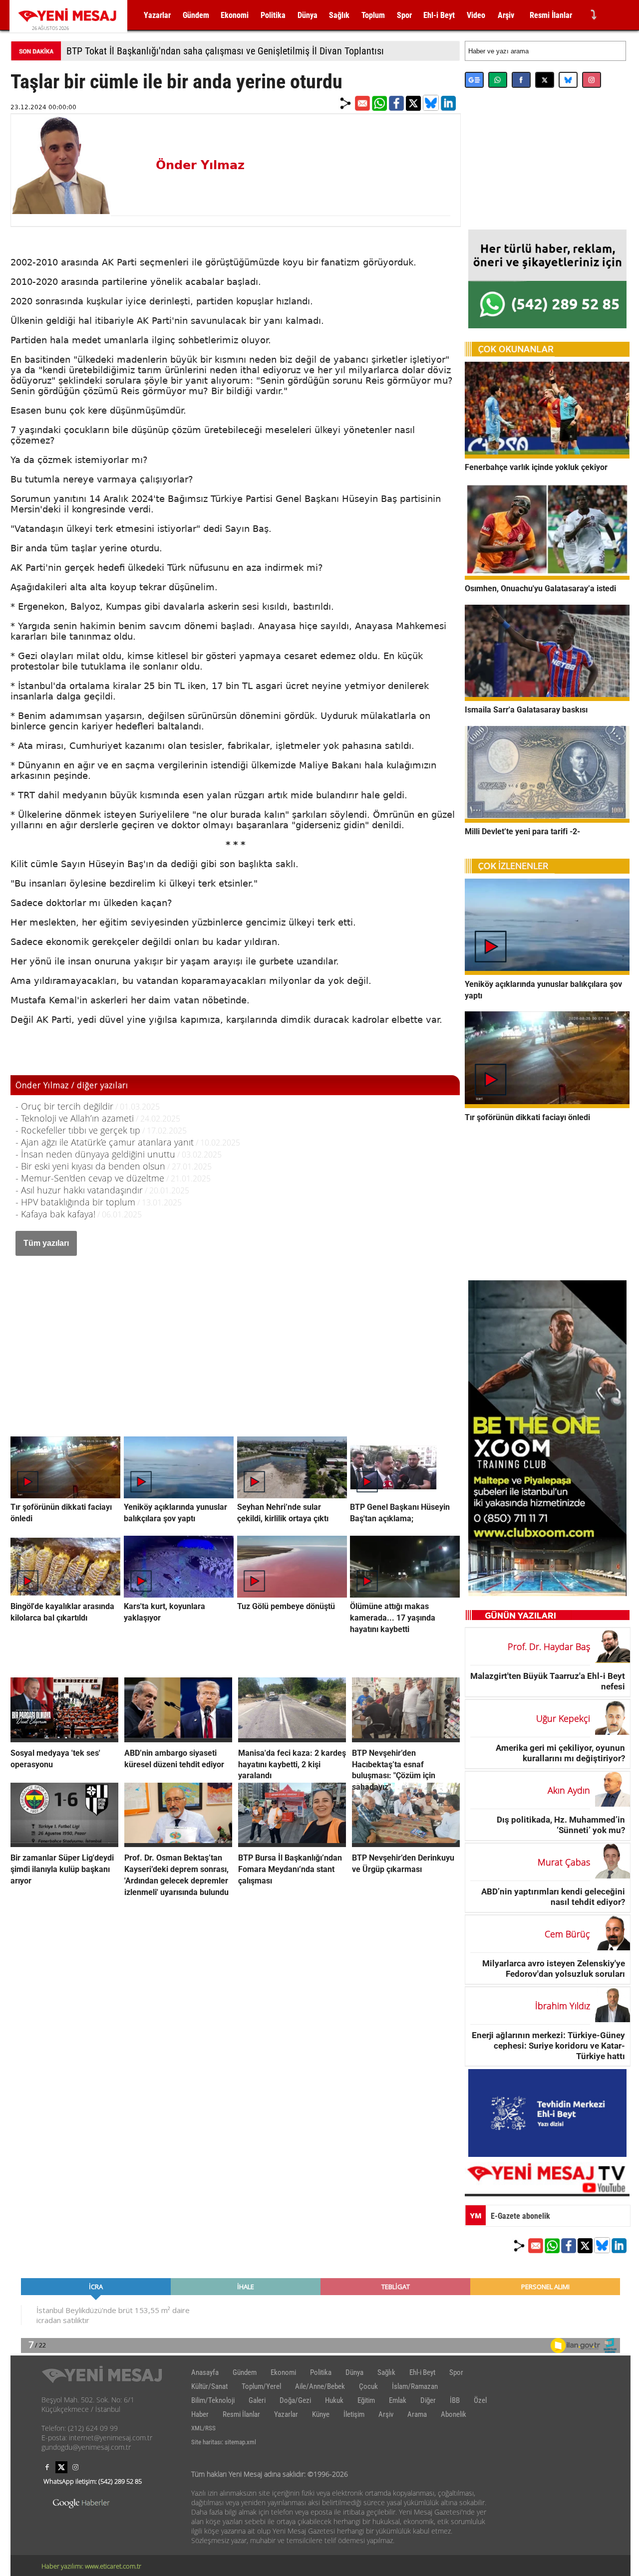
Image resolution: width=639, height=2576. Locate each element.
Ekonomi (235, 15)
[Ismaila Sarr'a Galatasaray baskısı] (547, 698)
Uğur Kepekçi (563, 1718)
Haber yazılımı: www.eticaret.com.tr (91, 2566)
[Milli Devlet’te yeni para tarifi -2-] (547, 820)
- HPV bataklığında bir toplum (75, 1202)
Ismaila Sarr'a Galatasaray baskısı (526, 710)
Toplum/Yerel (261, 2386)
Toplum (373, 15)
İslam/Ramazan (415, 2386)
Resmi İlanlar (551, 15)
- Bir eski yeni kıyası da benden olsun (90, 1166)
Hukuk (334, 2400)
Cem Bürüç (567, 1934)
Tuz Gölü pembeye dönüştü (286, 1606)
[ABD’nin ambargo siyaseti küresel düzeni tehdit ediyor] (178, 1739)
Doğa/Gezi (295, 2400)
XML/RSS (203, 2428)
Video (476, 15)
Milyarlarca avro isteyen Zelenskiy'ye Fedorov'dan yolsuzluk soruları (554, 1969)
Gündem (196, 15)
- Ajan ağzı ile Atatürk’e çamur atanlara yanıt (105, 1142)
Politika (273, 15)
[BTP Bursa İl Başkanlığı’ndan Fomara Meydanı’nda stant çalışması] (292, 1844)
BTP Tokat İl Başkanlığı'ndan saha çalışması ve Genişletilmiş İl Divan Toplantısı (225, 51)
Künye (321, 2414)
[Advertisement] (235, 1336)
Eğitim (366, 2400)
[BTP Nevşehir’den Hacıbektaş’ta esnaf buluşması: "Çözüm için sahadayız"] (406, 1739)
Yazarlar (157, 15)
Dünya (308, 15)
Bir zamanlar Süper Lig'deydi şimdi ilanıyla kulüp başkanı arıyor (62, 1869)
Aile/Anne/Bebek (320, 2386)
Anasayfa (205, 2372)
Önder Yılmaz (200, 165)
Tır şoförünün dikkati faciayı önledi (527, 1117)
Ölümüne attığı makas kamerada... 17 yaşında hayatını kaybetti (393, 1618)
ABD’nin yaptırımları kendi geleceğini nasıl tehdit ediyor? (553, 1897)
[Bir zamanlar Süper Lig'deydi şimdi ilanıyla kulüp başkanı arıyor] (64, 1844)
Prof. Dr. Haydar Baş (549, 1646)
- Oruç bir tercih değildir (64, 1106)
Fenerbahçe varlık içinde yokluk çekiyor (536, 467)
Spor (404, 15)
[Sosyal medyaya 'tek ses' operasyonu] (64, 1739)
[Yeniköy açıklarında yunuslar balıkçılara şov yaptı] (547, 972)
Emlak (398, 2400)
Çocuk (368, 2386)
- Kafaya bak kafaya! (55, 1214)
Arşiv (506, 15)
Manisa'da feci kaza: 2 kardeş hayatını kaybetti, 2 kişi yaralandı (292, 1764)
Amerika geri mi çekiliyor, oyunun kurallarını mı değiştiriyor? (560, 1753)
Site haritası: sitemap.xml (224, 2442)
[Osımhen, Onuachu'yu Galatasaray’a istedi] (547, 577)
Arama (417, 2414)
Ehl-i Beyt (439, 15)
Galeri (257, 2400)
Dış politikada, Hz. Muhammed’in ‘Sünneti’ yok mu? (561, 1825)
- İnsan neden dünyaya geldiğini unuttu (95, 1154)
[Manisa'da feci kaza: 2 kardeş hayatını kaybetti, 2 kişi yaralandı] (292, 1739)
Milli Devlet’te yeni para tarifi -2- (522, 831)
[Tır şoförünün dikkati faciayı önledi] (547, 1105)
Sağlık (339, 15)
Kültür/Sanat (209, 2386)
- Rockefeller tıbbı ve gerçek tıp (78, 1130)
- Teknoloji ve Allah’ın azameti (75, 1118)
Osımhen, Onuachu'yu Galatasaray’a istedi (540, 588)
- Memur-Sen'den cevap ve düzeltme (90, 1178)
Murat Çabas (564, 1862)
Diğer (428, 2400)
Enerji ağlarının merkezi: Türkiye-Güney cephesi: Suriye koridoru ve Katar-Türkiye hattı (548, 2045)
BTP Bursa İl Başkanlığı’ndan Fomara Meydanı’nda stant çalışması (290, 1869)
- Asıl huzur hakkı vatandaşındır (79, 1190)
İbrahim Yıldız (563, 2006)
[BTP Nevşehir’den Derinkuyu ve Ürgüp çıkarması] (406, 1844)
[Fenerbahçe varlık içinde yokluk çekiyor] (547, 456)
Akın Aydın (569, 1790)
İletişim (354, 2414)
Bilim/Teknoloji (213, 2400)
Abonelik (454, 2414)
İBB (455, 2400)
